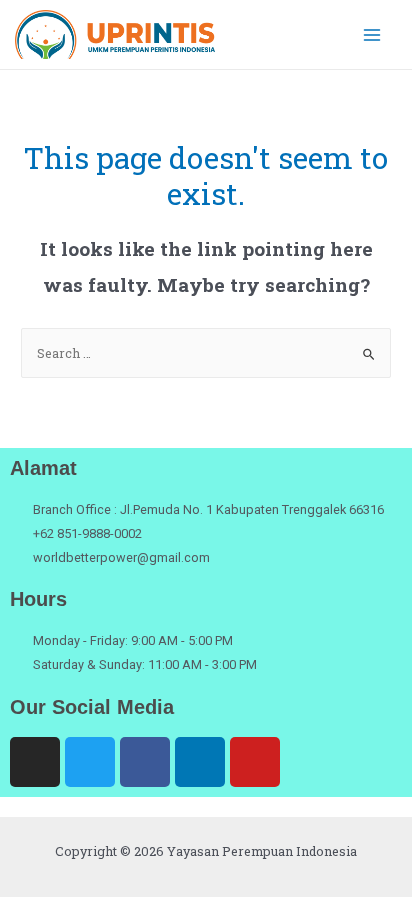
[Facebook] (145, 762)
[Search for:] (206, 353)
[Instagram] (35, 762)
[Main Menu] (372, 34)
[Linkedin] (200, 762)
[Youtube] (255, 762)
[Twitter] (90, 762)
